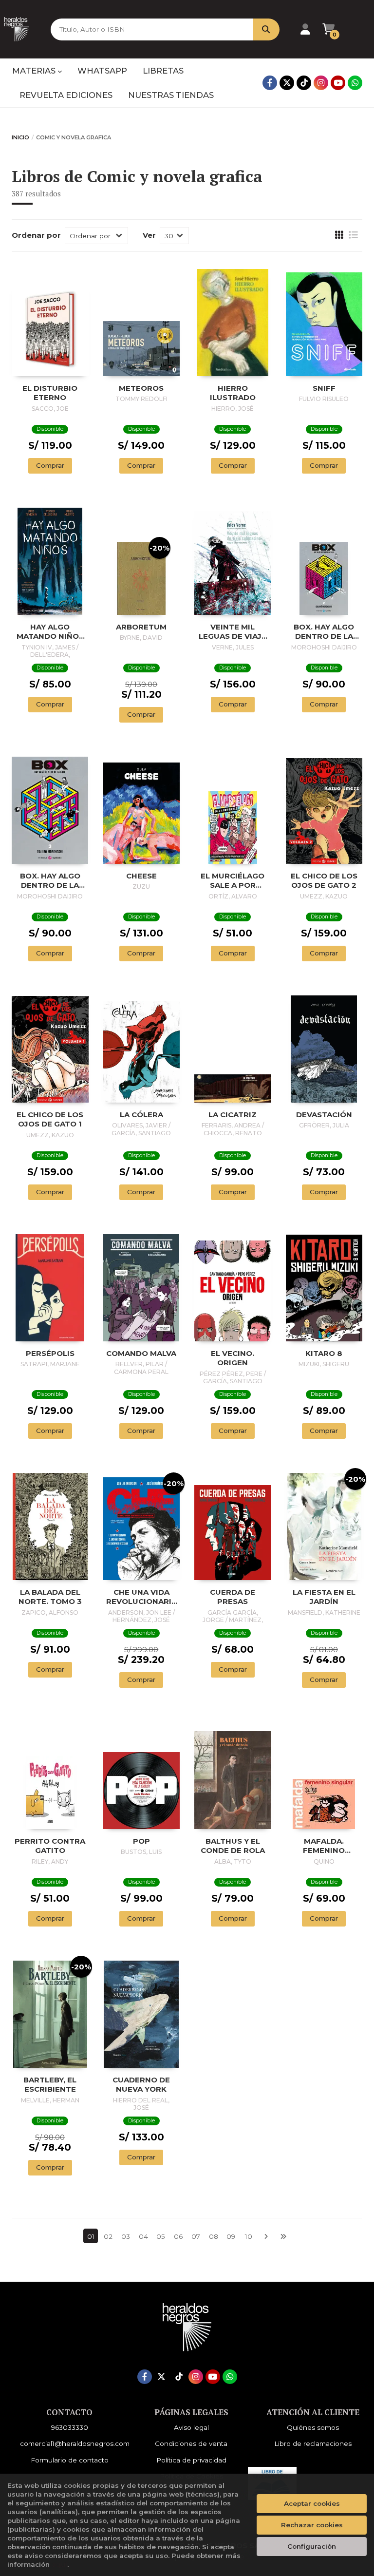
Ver (149, 235)
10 (249, 2236)
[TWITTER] (287, 83)
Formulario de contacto (70, 2460)
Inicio (20, 137)
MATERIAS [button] (35, 71)
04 (143, 2236)
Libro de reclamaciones (313, 2443)
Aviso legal (191, 2427)
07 (196, 2236)
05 (161, 2236)
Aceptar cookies (312, 2503)
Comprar (50, 465)
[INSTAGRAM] (321, 83)
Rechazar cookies (312, 2525)
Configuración (312, 2546)
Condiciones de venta (191, 2443)
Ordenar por (36, 235)
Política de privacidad (191, 2460)
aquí (59, 2564)
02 (108, 2236)
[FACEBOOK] (270, 83)
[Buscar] (266, 29)
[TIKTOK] (304, 83)
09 (231, 2236)
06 (178, 2236)
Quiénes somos (313, 2427)
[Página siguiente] (266, 2236)
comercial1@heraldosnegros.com (75, 2443)
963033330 (70, 2427)
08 (214, 2236)
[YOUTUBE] (338, 83)
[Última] (283, 2236)
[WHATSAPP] (355, 83)
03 (126, 2236)
